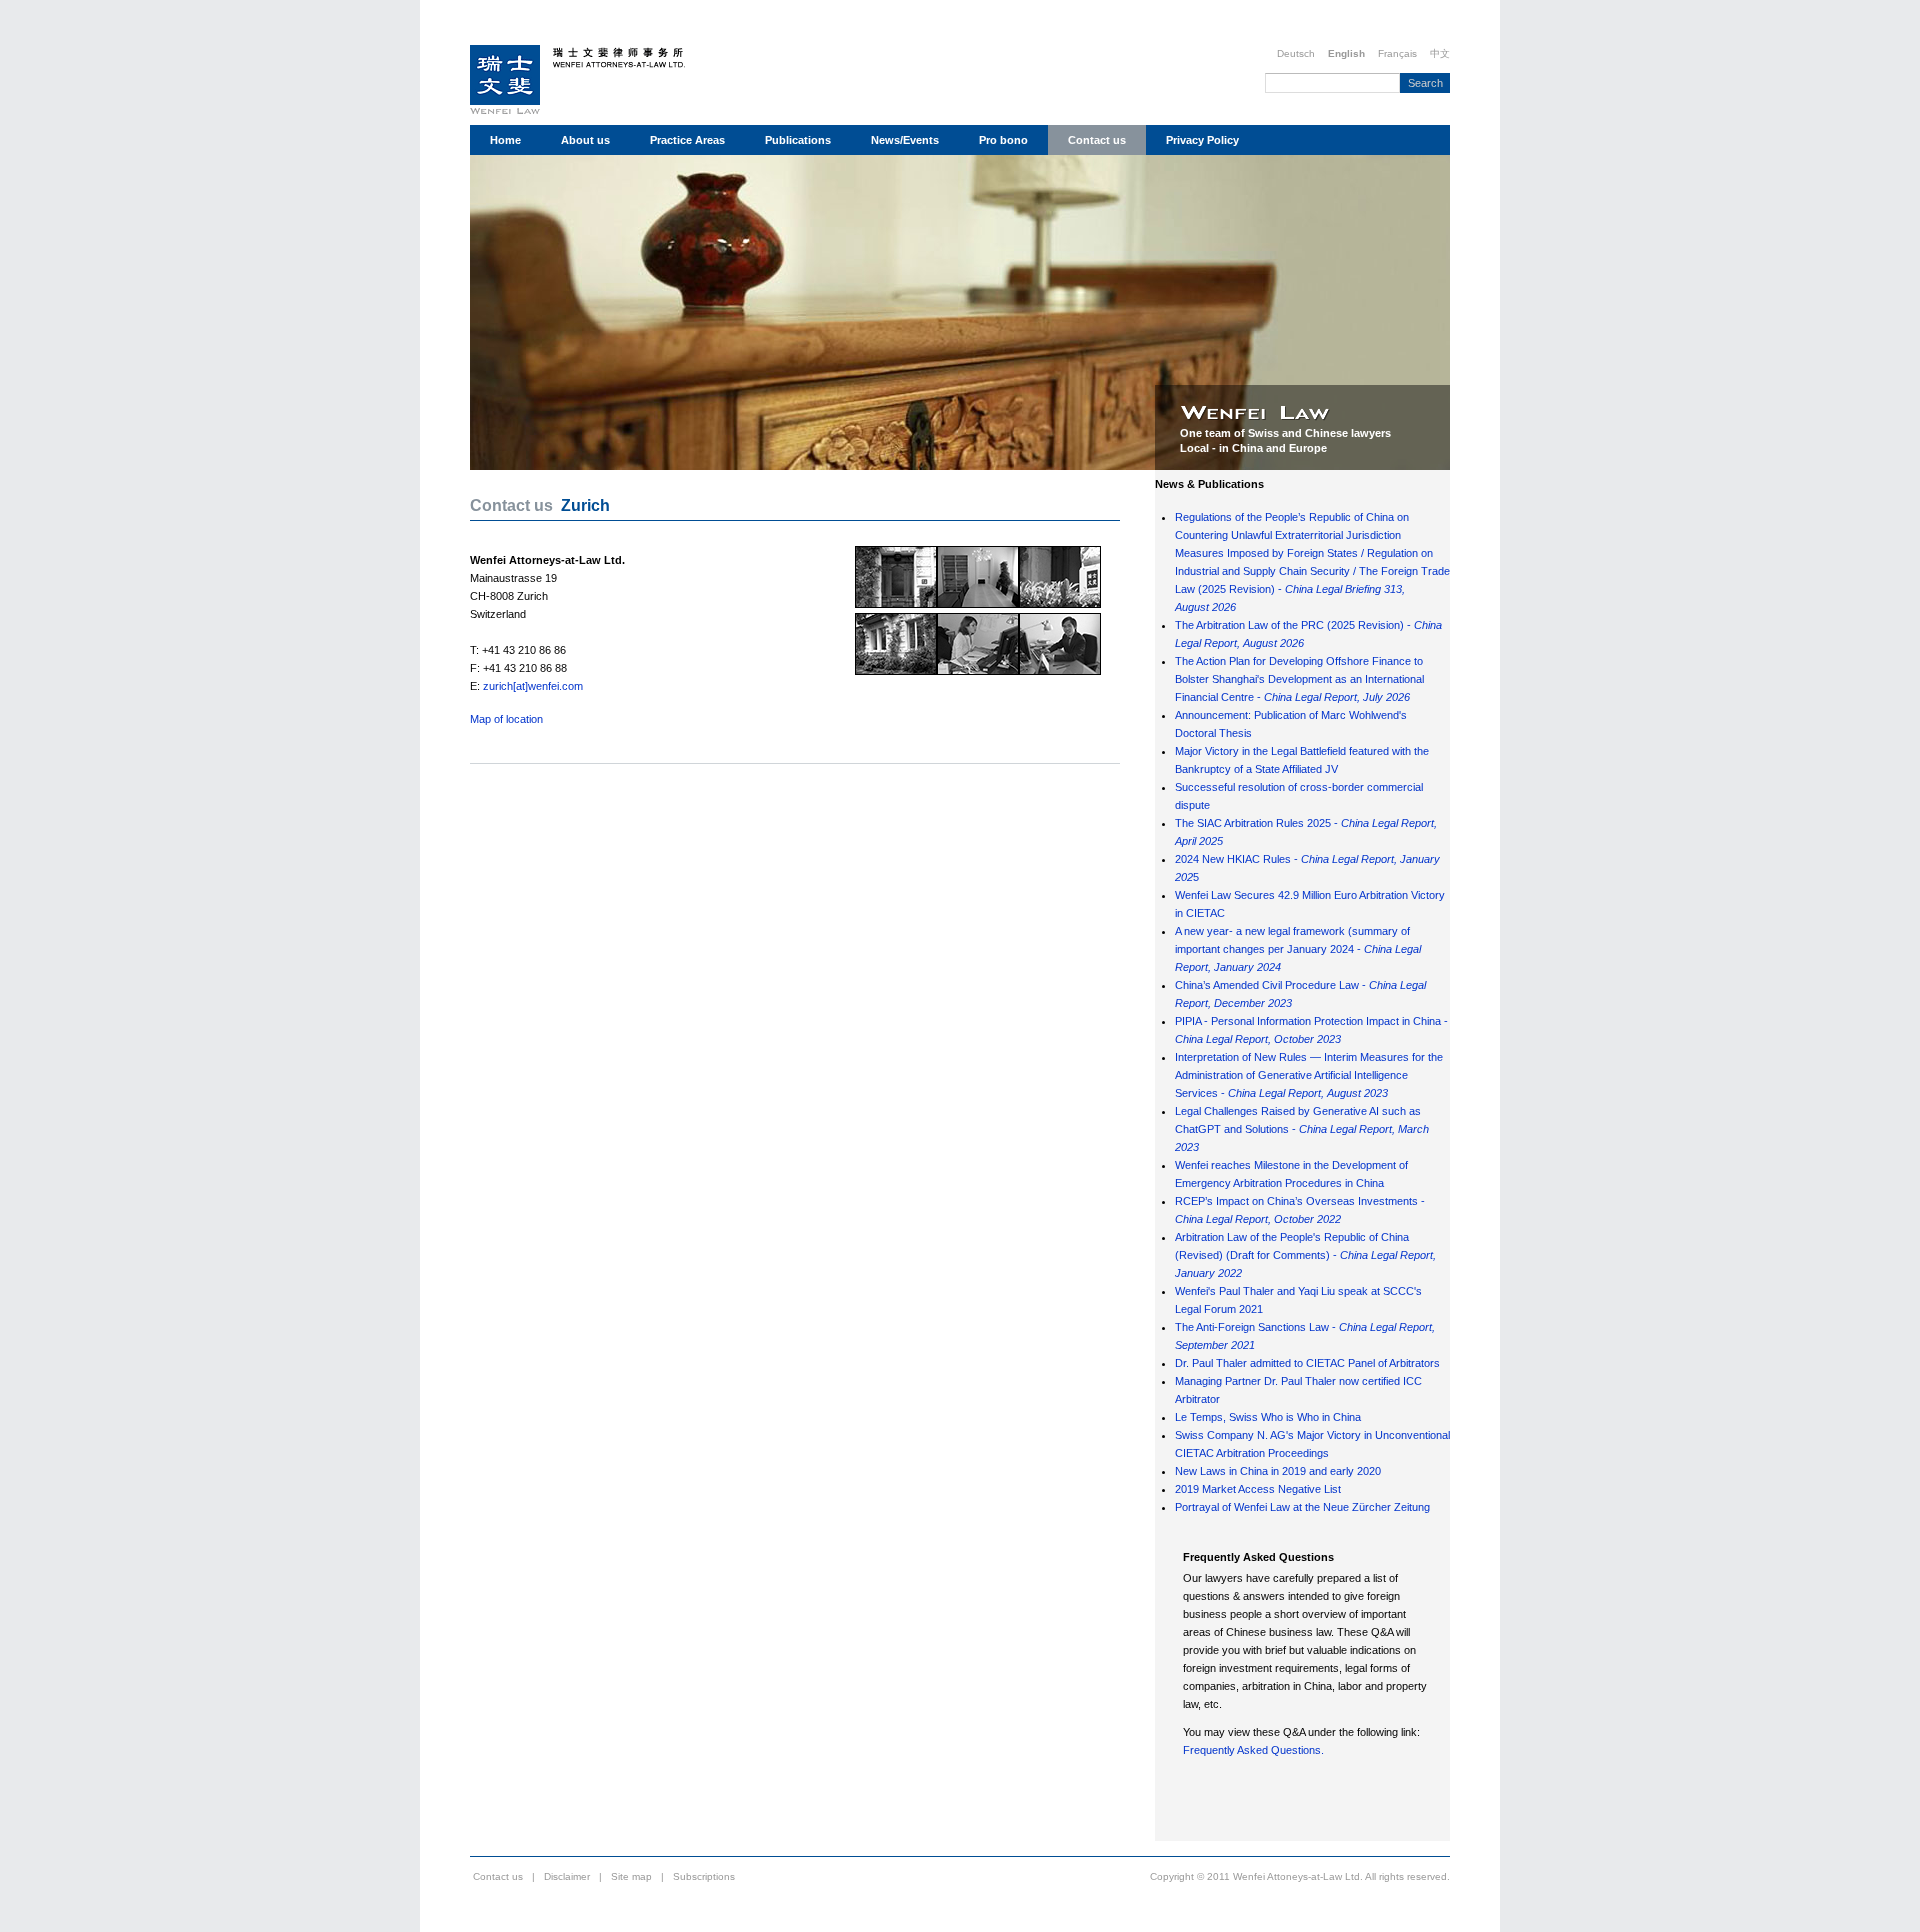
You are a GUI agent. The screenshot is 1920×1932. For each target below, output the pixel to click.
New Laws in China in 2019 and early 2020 (1278, 1471)
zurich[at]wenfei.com (533, 686)
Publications (798, 140)
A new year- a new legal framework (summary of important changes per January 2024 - (1298, 949)
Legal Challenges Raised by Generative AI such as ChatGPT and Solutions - (1302, 1129)
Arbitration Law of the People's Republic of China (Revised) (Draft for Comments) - (1305, 1255)
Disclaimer (567, 1876)
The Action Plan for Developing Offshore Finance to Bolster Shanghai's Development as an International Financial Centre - (1299, 679)
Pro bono (1003, 140)
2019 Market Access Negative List (1258, 1489)
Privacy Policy (1202, 140)
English (1346, 53)
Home (505, 140)
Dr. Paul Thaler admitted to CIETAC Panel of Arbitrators (1307, 1363)
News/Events (905, 140)
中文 (1440, 53)
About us (585, 140)
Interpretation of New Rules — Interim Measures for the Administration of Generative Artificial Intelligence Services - (1309, 1075)
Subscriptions (704, 1876)
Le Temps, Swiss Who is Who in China (1268, 1417)
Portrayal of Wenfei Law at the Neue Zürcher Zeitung (1302, 1507)
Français (1397, 53)
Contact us (1097, 140)
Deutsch (1296, 53)
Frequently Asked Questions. (1253, 1750)
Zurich (585, 505)
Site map (631, 1876)
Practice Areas (687, 140)
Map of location (506, 719)
